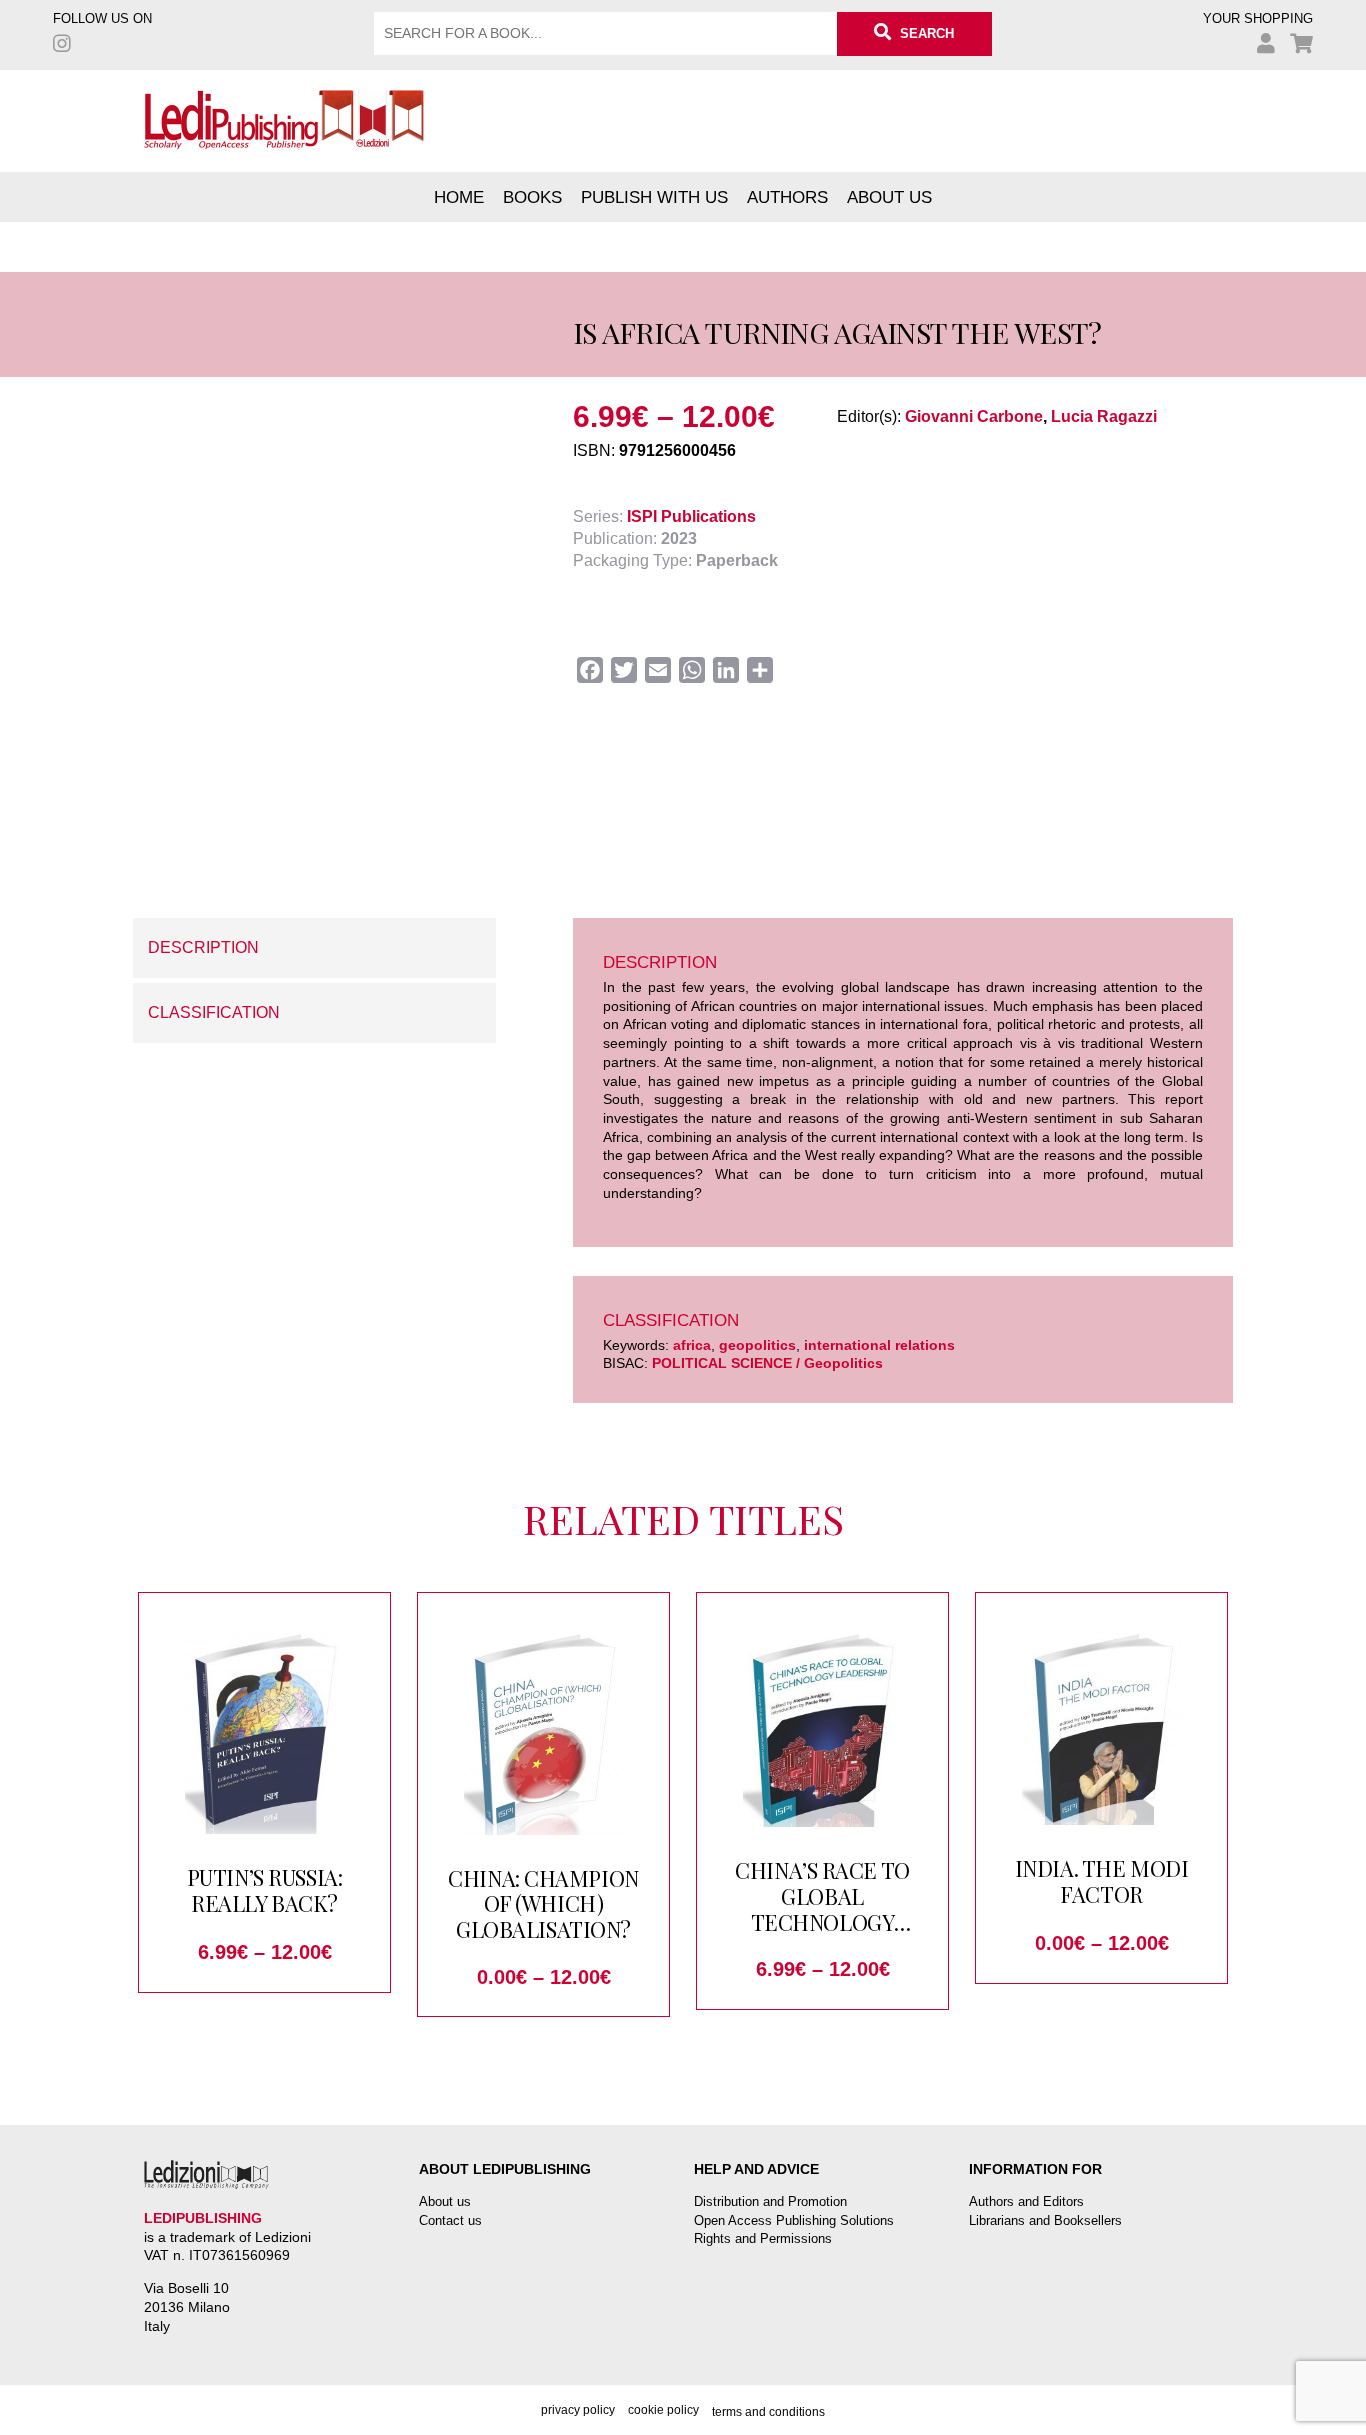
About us (889, 197)
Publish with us (654, 197)
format (156, 777)
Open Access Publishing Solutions (794, 2220)
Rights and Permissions (763, 2238)
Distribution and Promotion (770, 2201)
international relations (879, 1345)
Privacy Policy (578, 2410)
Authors (787, 197)
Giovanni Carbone (974, 416)
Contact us (450, 2220)
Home (459, 197)
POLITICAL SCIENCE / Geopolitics (767, 1363)
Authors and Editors (1026, 2201)
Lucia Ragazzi (1104, 416)
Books (532, 197)
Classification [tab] (214, 1012)
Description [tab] (203, 947)
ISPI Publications (691, 516)
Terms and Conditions (768, 2412)
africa (692, 1345)
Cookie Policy (663, 2410)
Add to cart (298, 840)
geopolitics (757, 1345)
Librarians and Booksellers (1045, 2220)
